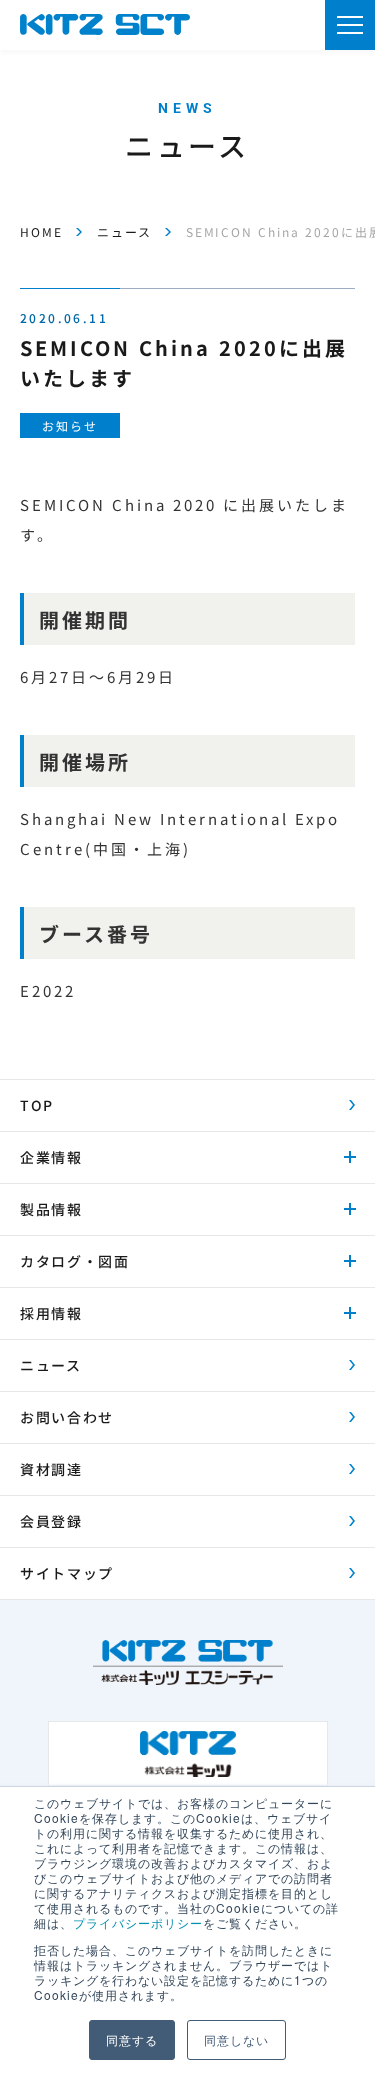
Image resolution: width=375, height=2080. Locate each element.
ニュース (124, 231)
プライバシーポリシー (138, 1922)
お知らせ (69, 425)
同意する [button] (132, 2039)
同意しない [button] (236, 2039)
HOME (41, 231)
